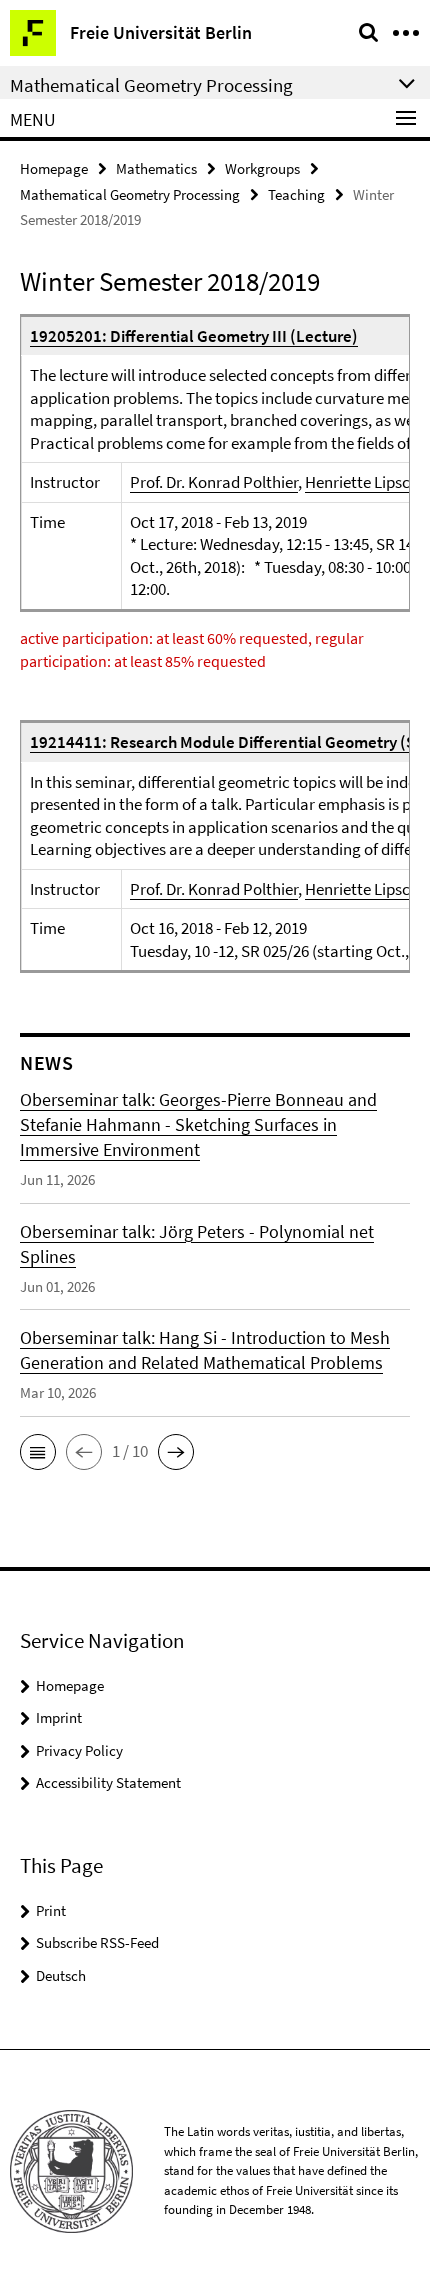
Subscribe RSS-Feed (97, 1942)
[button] (38, 1452)
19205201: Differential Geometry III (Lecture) (194, 336)
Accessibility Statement (108, 1782)
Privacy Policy (79, 1750)
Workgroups (262, 168)
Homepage (54, 168)
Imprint (59, 1717)
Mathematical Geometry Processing (130, 194)
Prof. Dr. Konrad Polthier (214, 482)
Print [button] (51, 1910)
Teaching (296, 194)
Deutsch (61, 1975)
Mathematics (156, 168)
